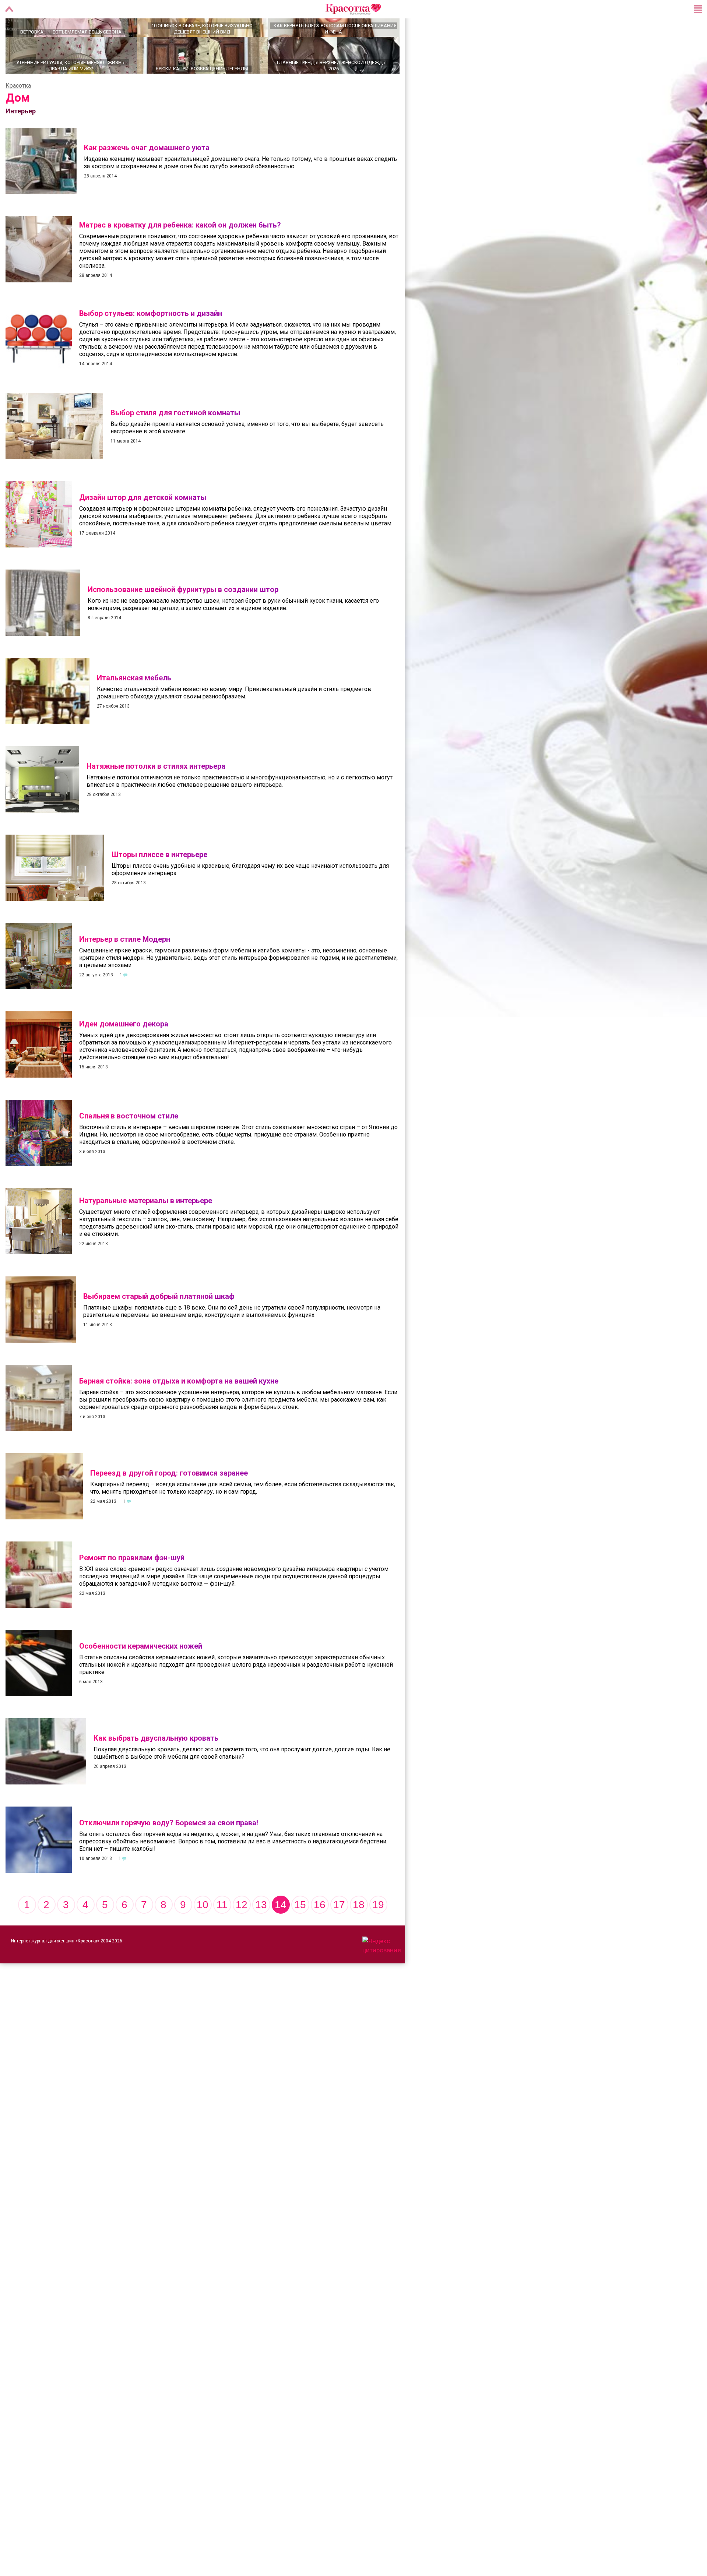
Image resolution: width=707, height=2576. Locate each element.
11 (222, 1930)
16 (320, 1930)
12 (242, 1930)
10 (203, 1930)
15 (300, 1930)
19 (378, 1930)
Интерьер (21, 137)
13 (261, 1930)
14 (281, 1930)
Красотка (18, 111)
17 (339, 1930)
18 (359, 1930)
